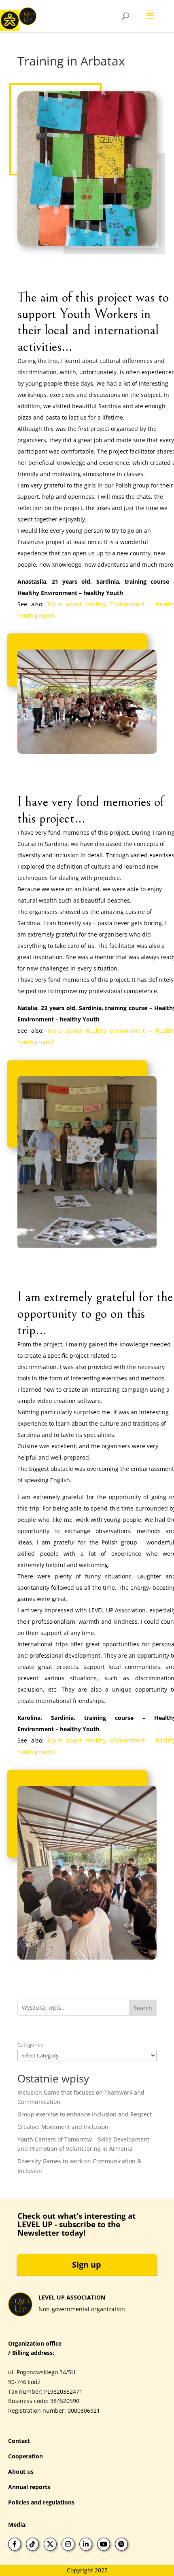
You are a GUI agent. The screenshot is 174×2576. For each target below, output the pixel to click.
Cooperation (25, 2456)
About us (21, 2472)
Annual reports (29, 2487)
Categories (30, 2044)
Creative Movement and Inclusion (63, 2127)
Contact (19, 2441)
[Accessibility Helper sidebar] (10, 20)
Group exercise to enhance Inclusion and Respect (85, 2114)
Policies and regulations (41, 2502)
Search (143, 2008)
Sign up (87, 2265)
